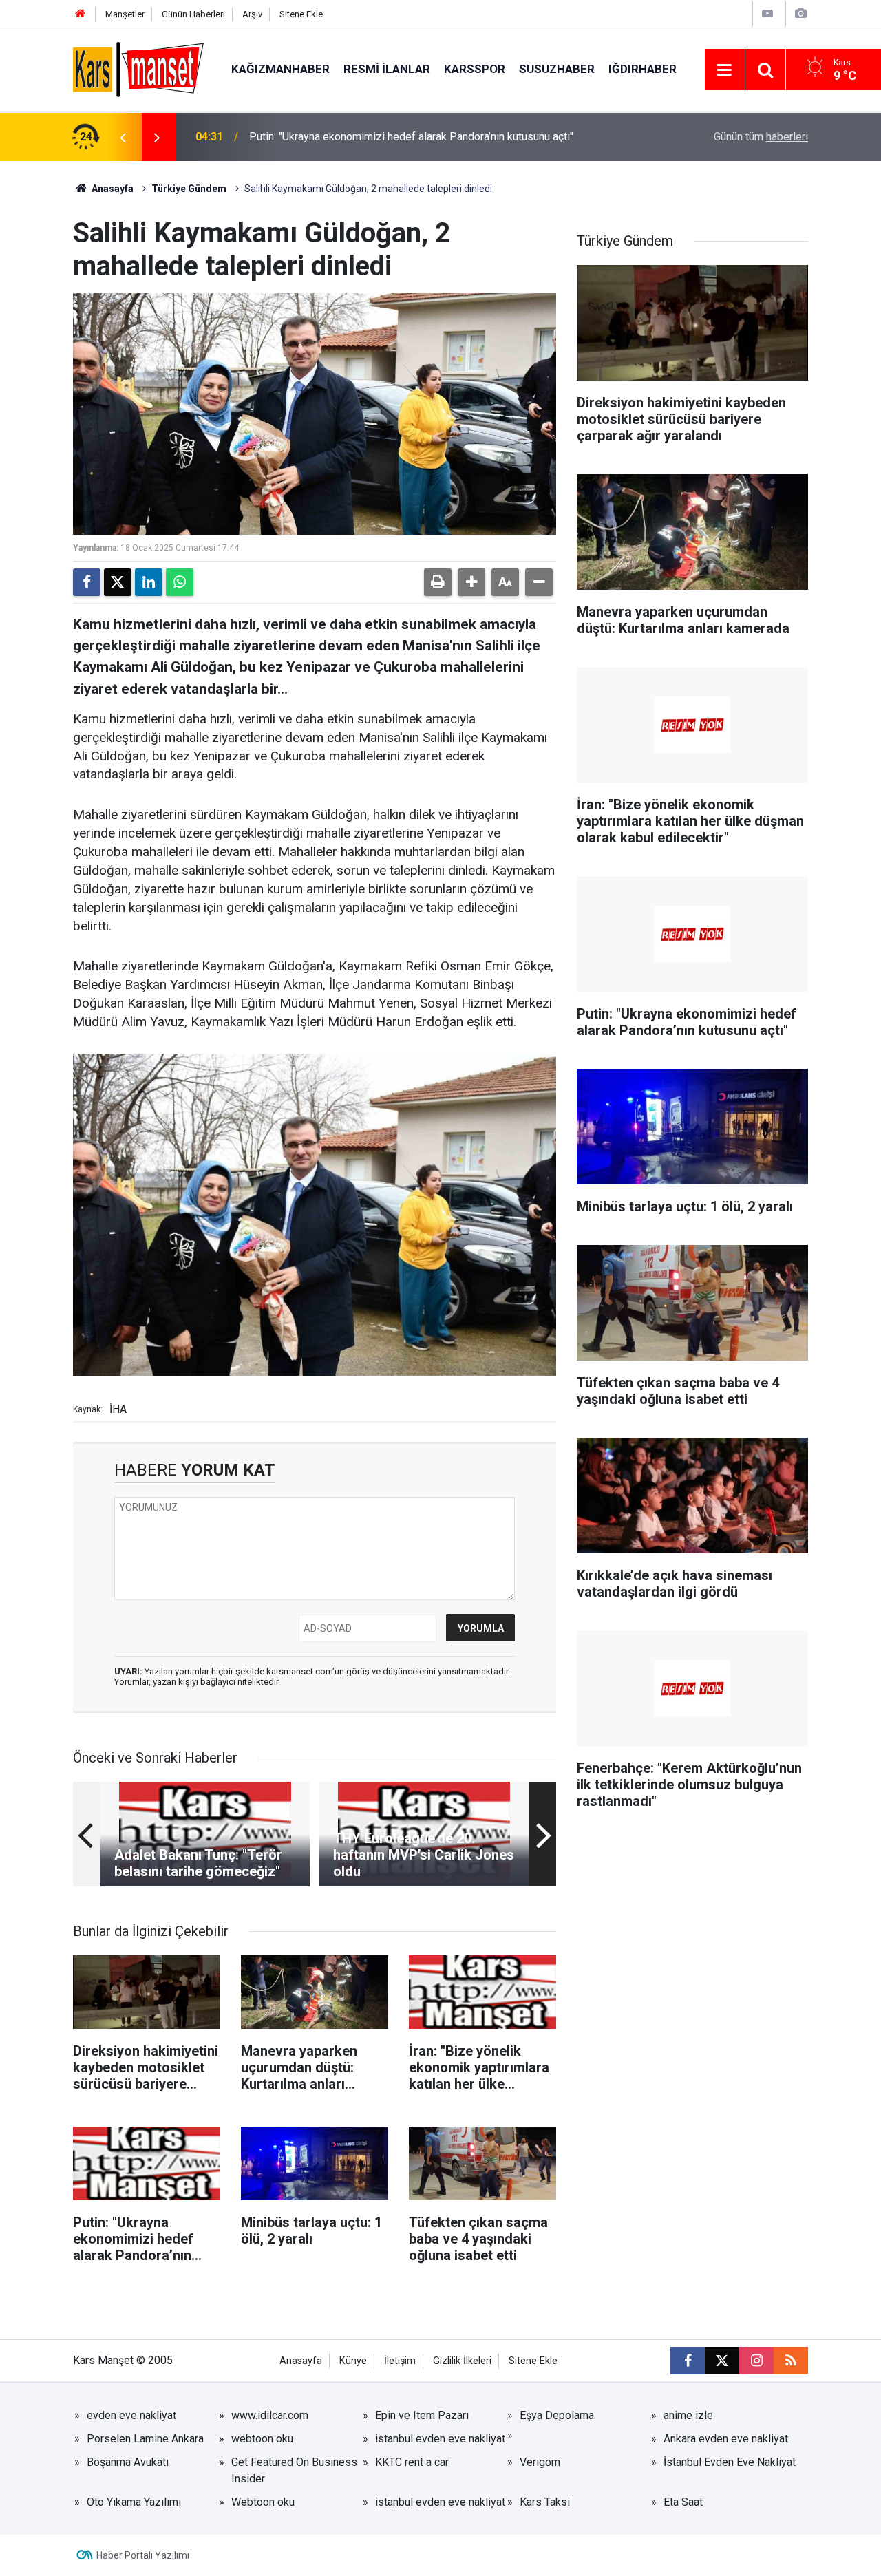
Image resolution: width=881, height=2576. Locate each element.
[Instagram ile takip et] (756, 2361)
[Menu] (725, 70)
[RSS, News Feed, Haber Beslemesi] (791, 2361)
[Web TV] (767, 13)
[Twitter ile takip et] (722, 2361)
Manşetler (125, 14)
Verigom (540, 2462)
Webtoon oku (263, 2502)
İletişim (400, 2361)
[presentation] (123, 137)
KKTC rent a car (412, 2462)
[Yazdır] (438, 582)
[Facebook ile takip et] (688, 2361)
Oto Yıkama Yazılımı (134, 2502)
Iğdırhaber (643, 69)
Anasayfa (112, 189)
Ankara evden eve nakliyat (726, 2439)
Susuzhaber (557, 69)
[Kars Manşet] (138, 68)
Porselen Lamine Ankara (145, 2439)
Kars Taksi (545, 2502)
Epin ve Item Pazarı (422, 2415)
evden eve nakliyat (131, 2415)
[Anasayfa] (81, 14)
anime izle (688, 2415)
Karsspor (475, 69)
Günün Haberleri (193, 14)
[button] (471, 582)
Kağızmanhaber (280, 69)
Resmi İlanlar (387, 69)
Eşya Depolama (557, 2415)
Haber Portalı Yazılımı (143, 2555)
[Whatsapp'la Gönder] (180, 582)
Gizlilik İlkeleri (462, 2361)
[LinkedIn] (149, 582)
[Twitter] (118, 582)
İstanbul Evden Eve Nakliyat (730, 2462)
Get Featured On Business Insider (294, 2470)
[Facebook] (87, 582)
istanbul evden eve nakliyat (440, 2439)
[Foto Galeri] (800, 13)
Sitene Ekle (301, 14)
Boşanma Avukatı (128, 2462)
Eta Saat (683, 2502)
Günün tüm (761, 137)
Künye (353, 2361)
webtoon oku (262, 2439)
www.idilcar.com (270, 2415)
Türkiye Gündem (189, 189)
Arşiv (252, 14)
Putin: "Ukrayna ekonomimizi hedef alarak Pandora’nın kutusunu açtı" (411, 137)
